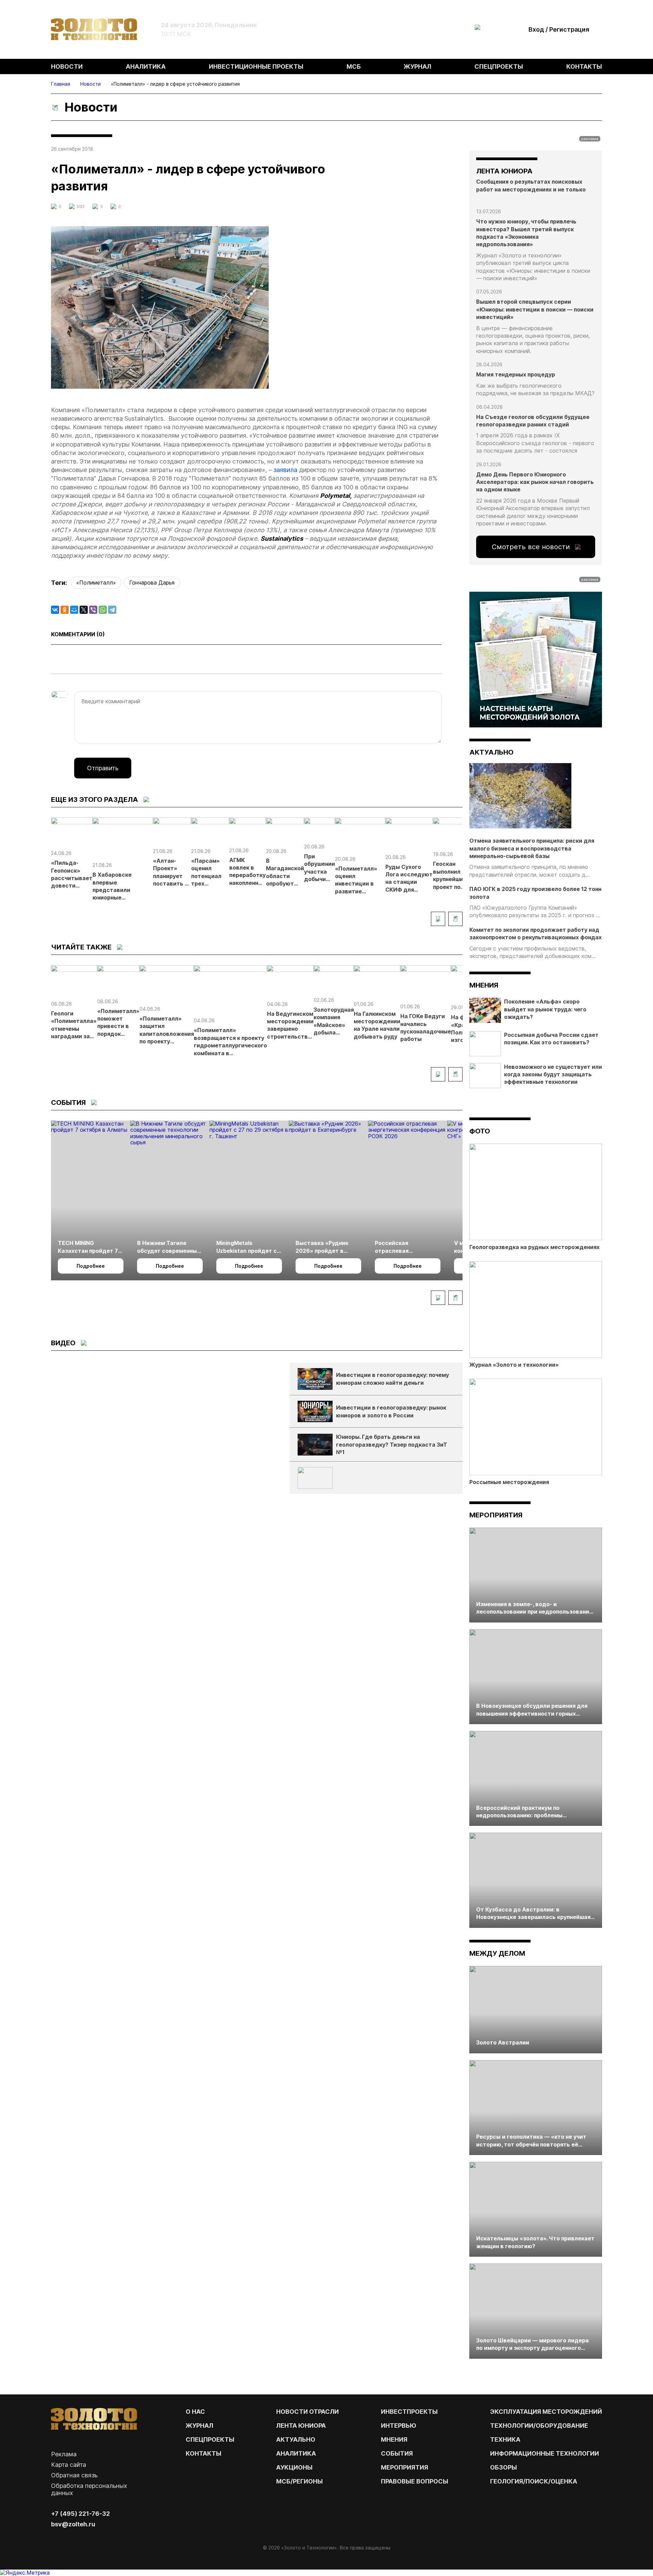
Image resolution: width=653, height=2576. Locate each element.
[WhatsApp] (103, 610)
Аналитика (146, 66)
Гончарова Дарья (152, 583)
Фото (480, 1131)
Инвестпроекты (409, 2412)
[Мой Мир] (74, 610)
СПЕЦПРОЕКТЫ (210, 2439)
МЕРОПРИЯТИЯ (405, 2467)
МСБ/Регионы (299, 2481)
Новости (67, 66)
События (397, 2453)
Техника (505, 2439)
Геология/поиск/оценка (534, 2481)
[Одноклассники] (65, 610)
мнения (484, 985)
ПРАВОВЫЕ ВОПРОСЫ (415, 2481)
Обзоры (504, 2467)
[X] (84, 610)
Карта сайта (69, 2465)
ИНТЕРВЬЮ (399, 2426)
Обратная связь (74, 2475)
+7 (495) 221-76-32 (80, 2514)
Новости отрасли (307, 2412)
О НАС (195, 2412)
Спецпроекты (499, 66)
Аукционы (294, 2467)
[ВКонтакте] (55, 610)
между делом (497, 1953)
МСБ (354, 66)
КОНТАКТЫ (204, 2453)
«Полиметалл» (96, 583)
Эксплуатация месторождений (546, 2412)
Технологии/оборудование (539, 2426)
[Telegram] (112, 610)
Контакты (584, 66)
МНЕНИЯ (394, 2439)
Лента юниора (301, 2426)
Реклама (64, 2454)
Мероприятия (496, 1515)
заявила (285, 470)
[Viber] (93, 610)
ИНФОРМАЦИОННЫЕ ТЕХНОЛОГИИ (545, 2453)
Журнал (417, 66)
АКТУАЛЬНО (491, 752)
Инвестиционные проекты (256, 66)
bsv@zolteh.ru (73, 2524)
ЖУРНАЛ (199, 2426)
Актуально (296, 2439)
